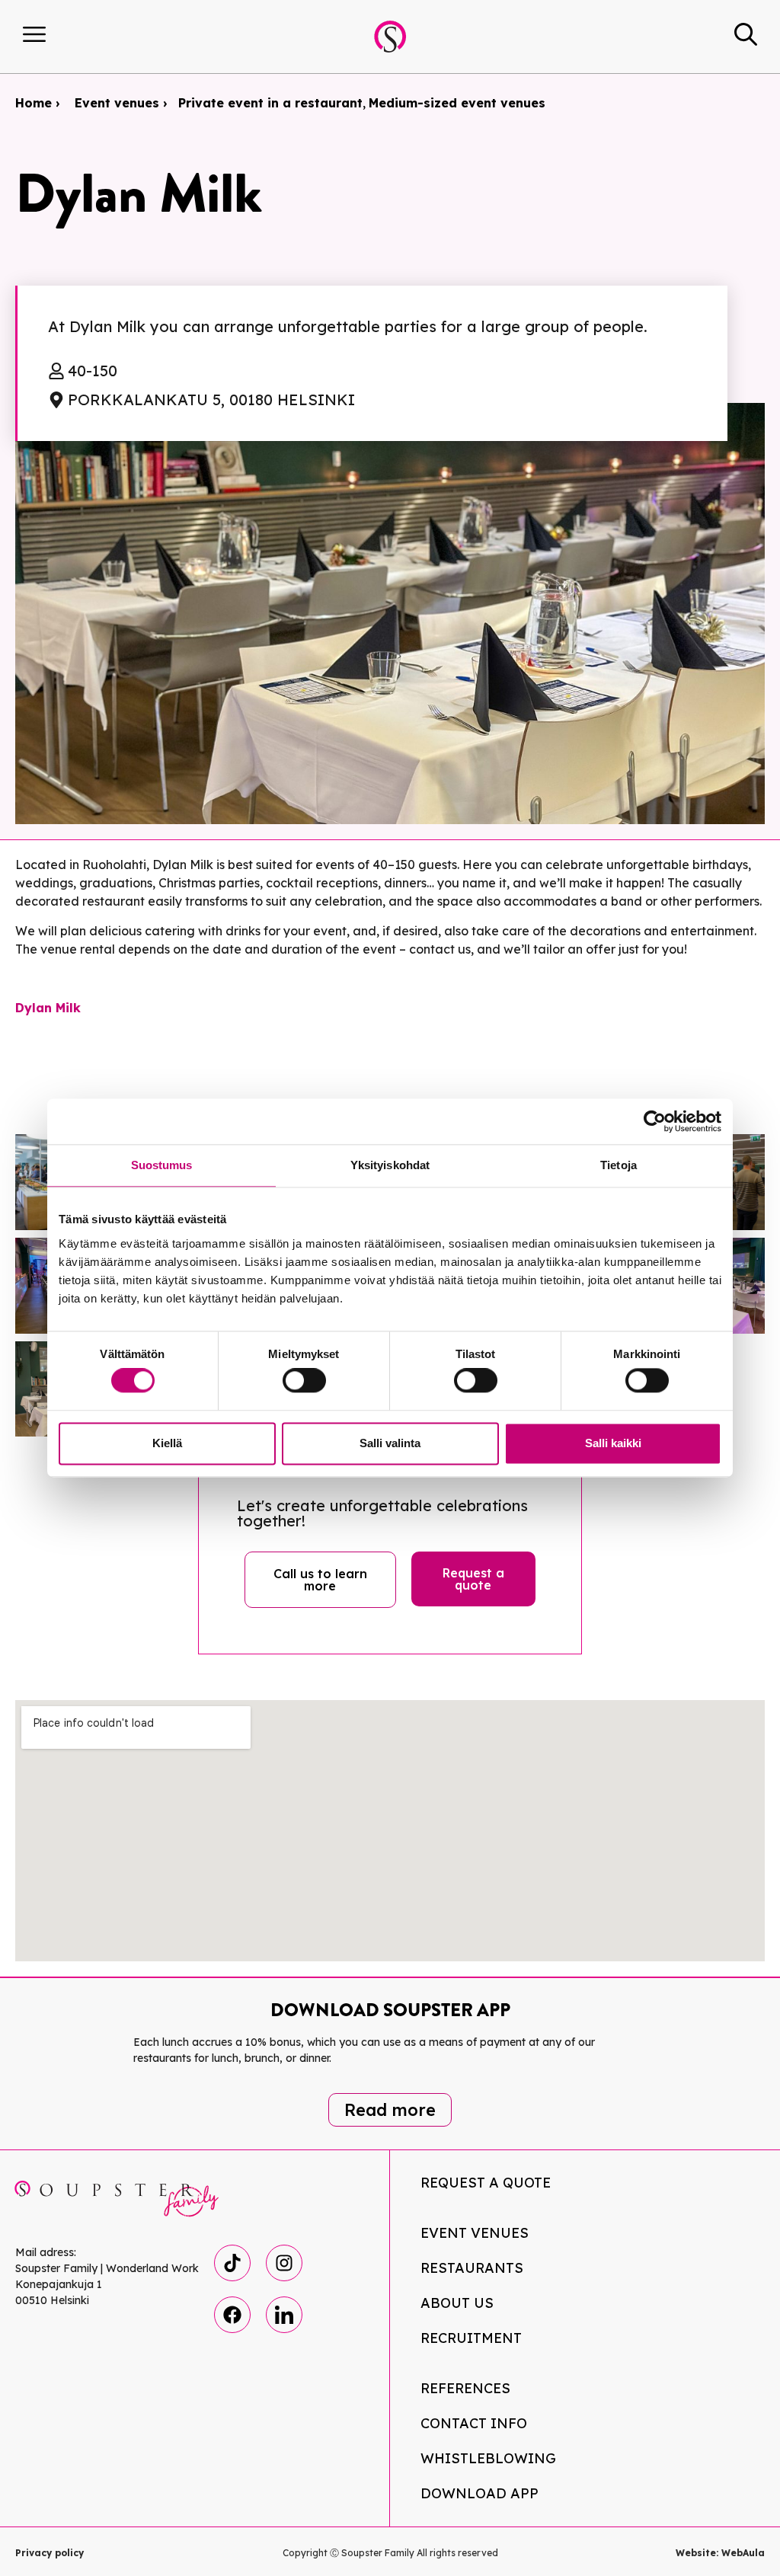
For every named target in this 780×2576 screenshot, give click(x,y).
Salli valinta (390, 1443)
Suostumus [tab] (162, 1165)
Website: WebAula (720, 2553)
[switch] (304, 1381)
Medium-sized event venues (457, 103)
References (465, 2388)
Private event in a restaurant (270, 103)
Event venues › (121, 103)
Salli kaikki (613, 1443)
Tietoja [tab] (619, 1165)
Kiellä (167, 1443)
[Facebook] (232, 2315)
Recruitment (471, 2338)
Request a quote (486, 2183)
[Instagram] (284, 2263)
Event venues (475, 2233)
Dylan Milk (48, 1008)
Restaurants (472, 2268)
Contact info (474, 2423)
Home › (37, 103)
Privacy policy (50, 2553)
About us (457, 2303)
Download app (480, 2493)
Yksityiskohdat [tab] (390, 1165)
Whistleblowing (488, 2458)
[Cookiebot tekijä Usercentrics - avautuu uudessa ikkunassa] (655, 1121)
